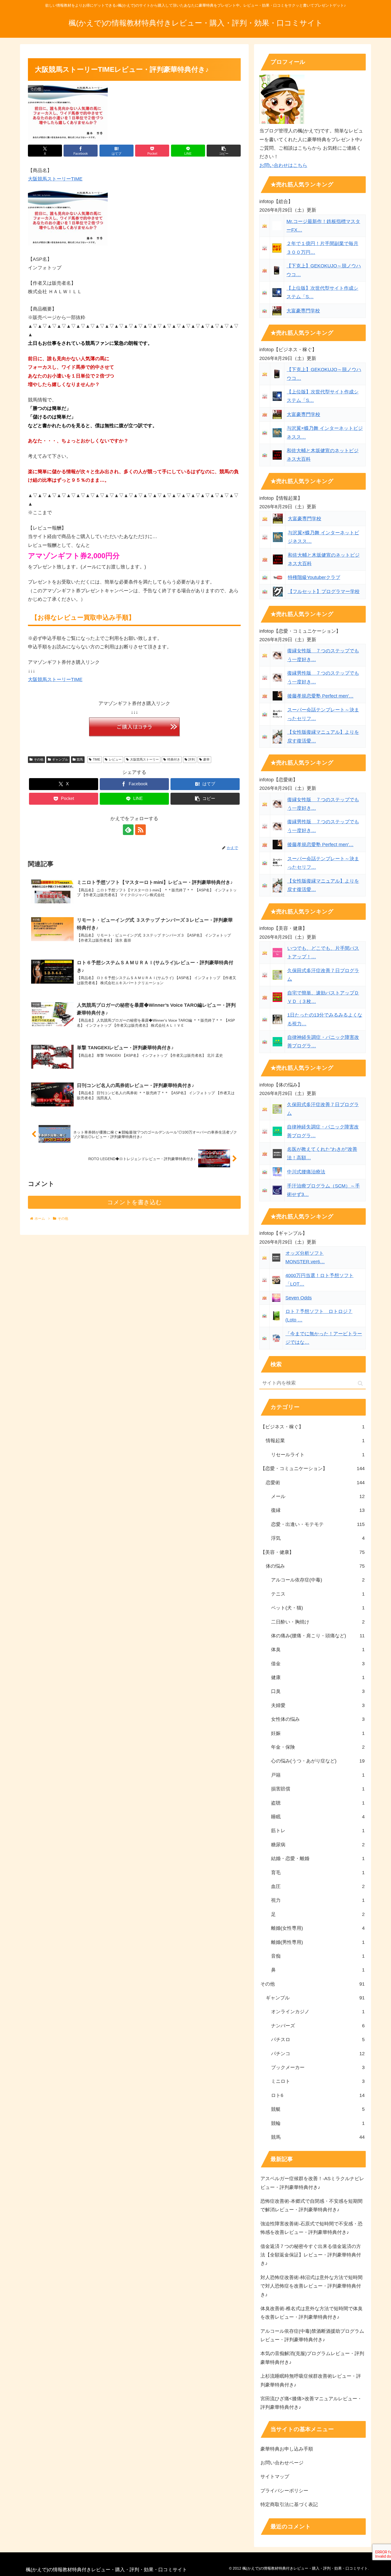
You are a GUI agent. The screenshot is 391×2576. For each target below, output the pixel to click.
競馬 (80, 760)
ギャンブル (60, 760)
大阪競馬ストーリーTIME (55, 179)
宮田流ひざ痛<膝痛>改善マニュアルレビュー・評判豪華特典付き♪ (311, 2403)
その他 (39, 760)
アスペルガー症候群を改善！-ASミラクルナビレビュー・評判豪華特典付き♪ (312, 2183)
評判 (192, 760)
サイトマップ (275, 2477)
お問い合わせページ (282, 2463)
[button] (224, 151)
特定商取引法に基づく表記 (289, 2504)
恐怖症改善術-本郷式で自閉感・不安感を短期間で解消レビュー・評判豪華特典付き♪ (311, 2205)
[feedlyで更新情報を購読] (128, 830)
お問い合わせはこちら (283, 165)
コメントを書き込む (134, 1202)
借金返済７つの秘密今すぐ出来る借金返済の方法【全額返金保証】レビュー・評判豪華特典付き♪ (311, 2255)
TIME (97, 760)
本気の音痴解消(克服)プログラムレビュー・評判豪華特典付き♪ (312, 2358)
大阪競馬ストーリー (144, 760)
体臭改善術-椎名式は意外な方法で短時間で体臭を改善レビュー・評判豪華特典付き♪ (311, 2313)
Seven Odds (299, 1298)
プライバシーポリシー (284, 2491)
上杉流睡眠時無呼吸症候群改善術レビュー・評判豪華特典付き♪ (311, 2380)
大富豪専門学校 (303, 311)
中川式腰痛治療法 (306, 1172)
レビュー (115, 760)
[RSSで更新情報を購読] (140, 830)
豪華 (206, 760)
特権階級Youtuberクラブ (314, 577)
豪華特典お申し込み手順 (287, 2449)
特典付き (174, 760)
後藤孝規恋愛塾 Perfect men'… (320, 696)
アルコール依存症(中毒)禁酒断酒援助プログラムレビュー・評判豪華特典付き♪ (312, 2335)
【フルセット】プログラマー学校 (324, 591)
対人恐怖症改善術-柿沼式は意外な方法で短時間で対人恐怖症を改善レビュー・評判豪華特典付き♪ (311, 2286)
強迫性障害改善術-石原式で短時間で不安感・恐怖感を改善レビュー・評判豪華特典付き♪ (311, 2228)
